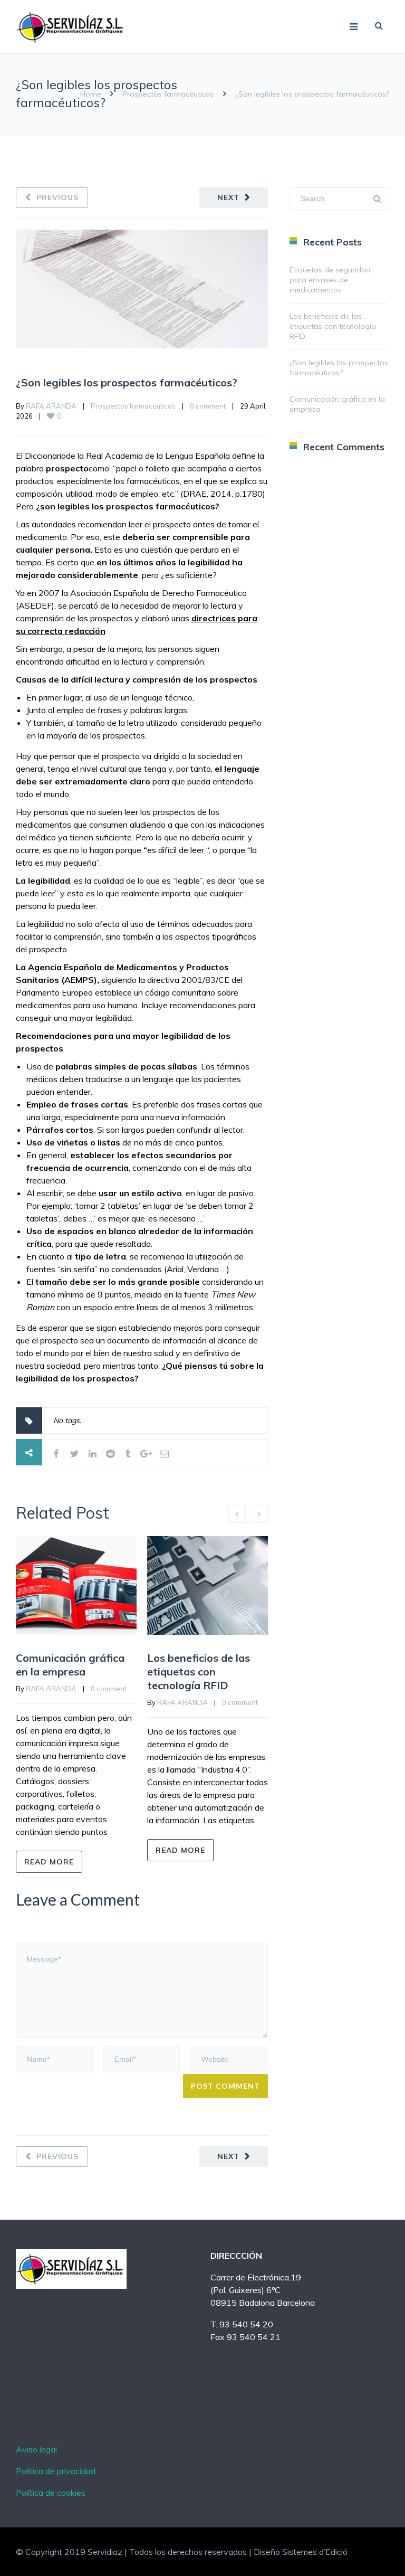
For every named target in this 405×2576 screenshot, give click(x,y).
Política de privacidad (56, 2471)
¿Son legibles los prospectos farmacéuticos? (127, 382)
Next (228, 197)
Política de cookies (51, 2493)
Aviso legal (36, 2449)
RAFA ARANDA (51, 406)
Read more (49, 1862)
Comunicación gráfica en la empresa (70, 1665)
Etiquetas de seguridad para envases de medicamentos (330, 280)
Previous (57, 197)
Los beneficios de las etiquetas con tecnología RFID (199, 1671)
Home (91, 94)
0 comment (208, 406)
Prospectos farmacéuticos (168, 94)
